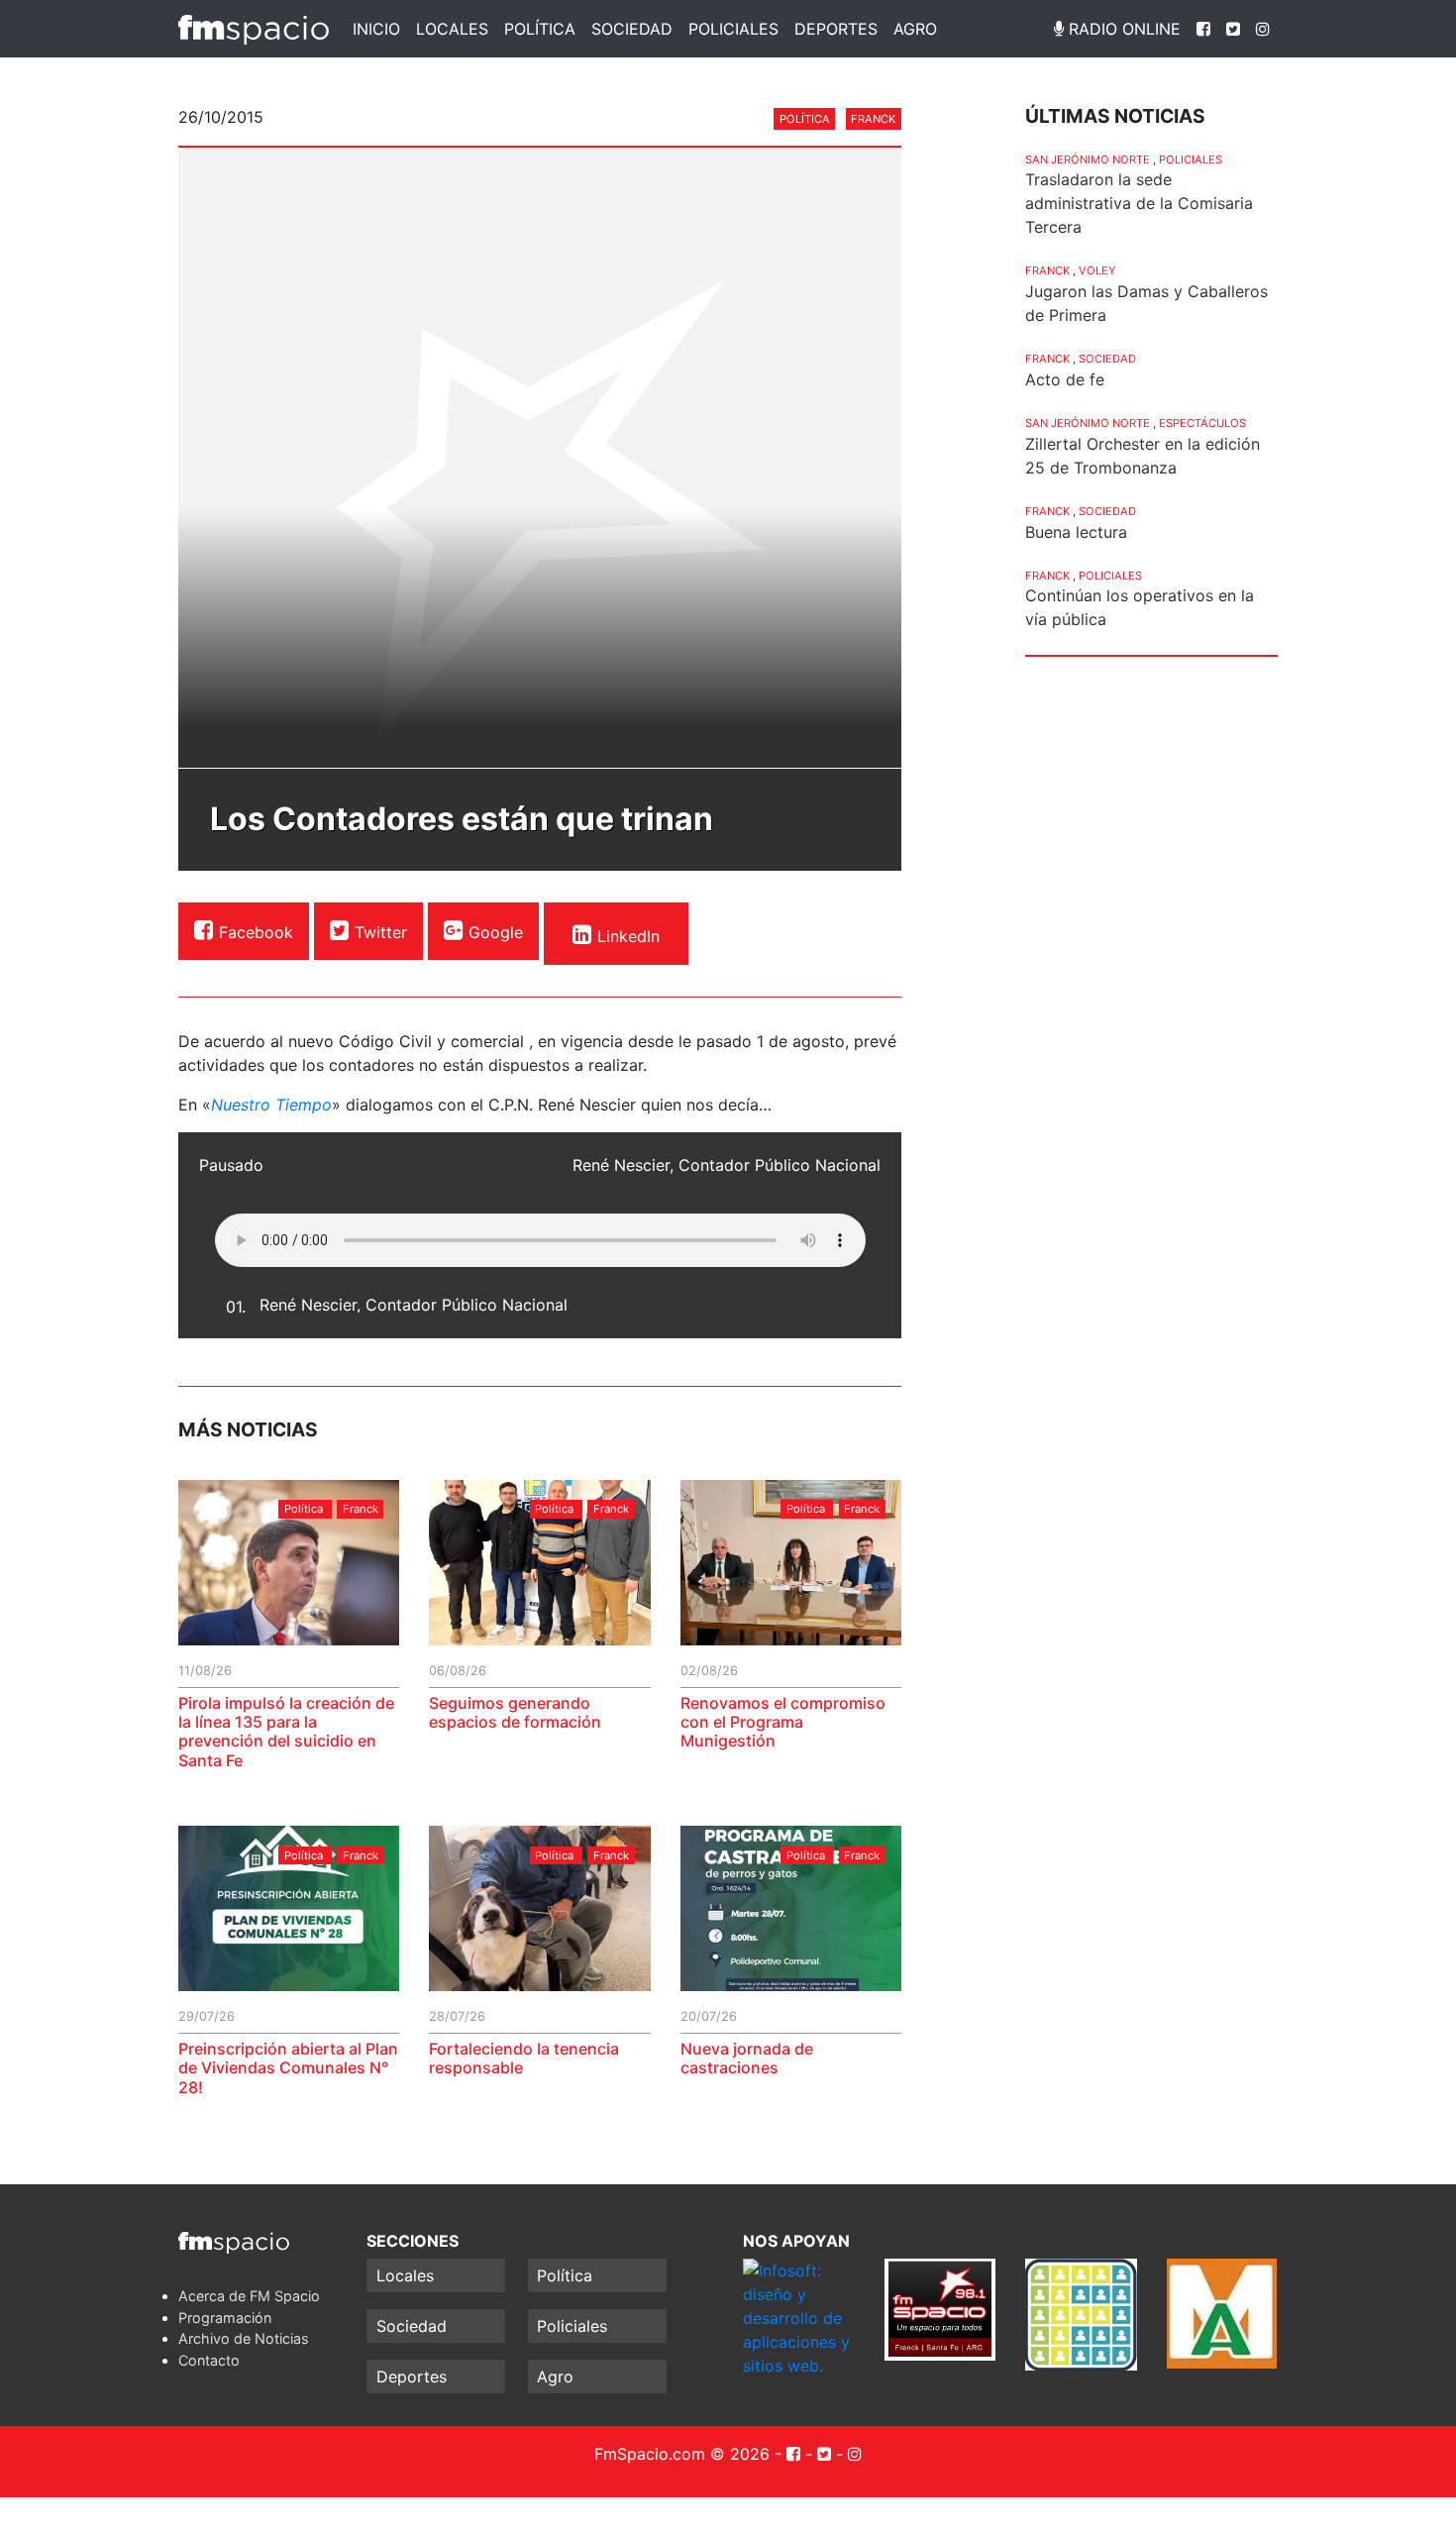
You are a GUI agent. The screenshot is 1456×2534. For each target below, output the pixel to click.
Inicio (376, 29)
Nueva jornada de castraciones (747, 2058)
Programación (225, 2318)
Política (540, 29)
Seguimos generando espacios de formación (515, 1712)
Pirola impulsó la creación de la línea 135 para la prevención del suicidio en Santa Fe (286, 1732)
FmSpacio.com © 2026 (682, 2454)
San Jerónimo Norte (1088, 159)
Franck (873, 119)
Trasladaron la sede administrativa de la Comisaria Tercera (1139, 203)
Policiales (733, 29)
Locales (452, 29)
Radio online (1122, 29)
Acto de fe (1065, 379)
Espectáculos (1202, 423)
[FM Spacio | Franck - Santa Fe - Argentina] (254, 29)
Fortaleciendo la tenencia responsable (524, 2058)
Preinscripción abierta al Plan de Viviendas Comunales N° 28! (288, 2067)
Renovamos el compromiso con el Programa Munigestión (783, 1722)
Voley (1097, 270)
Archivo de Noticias (244, 2338)
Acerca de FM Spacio (249, 2296)
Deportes (836, 29)
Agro (915, 29)
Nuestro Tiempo (271, 1105)
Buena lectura (1076, 532)
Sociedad (632, 29)
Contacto (209, 2360)
